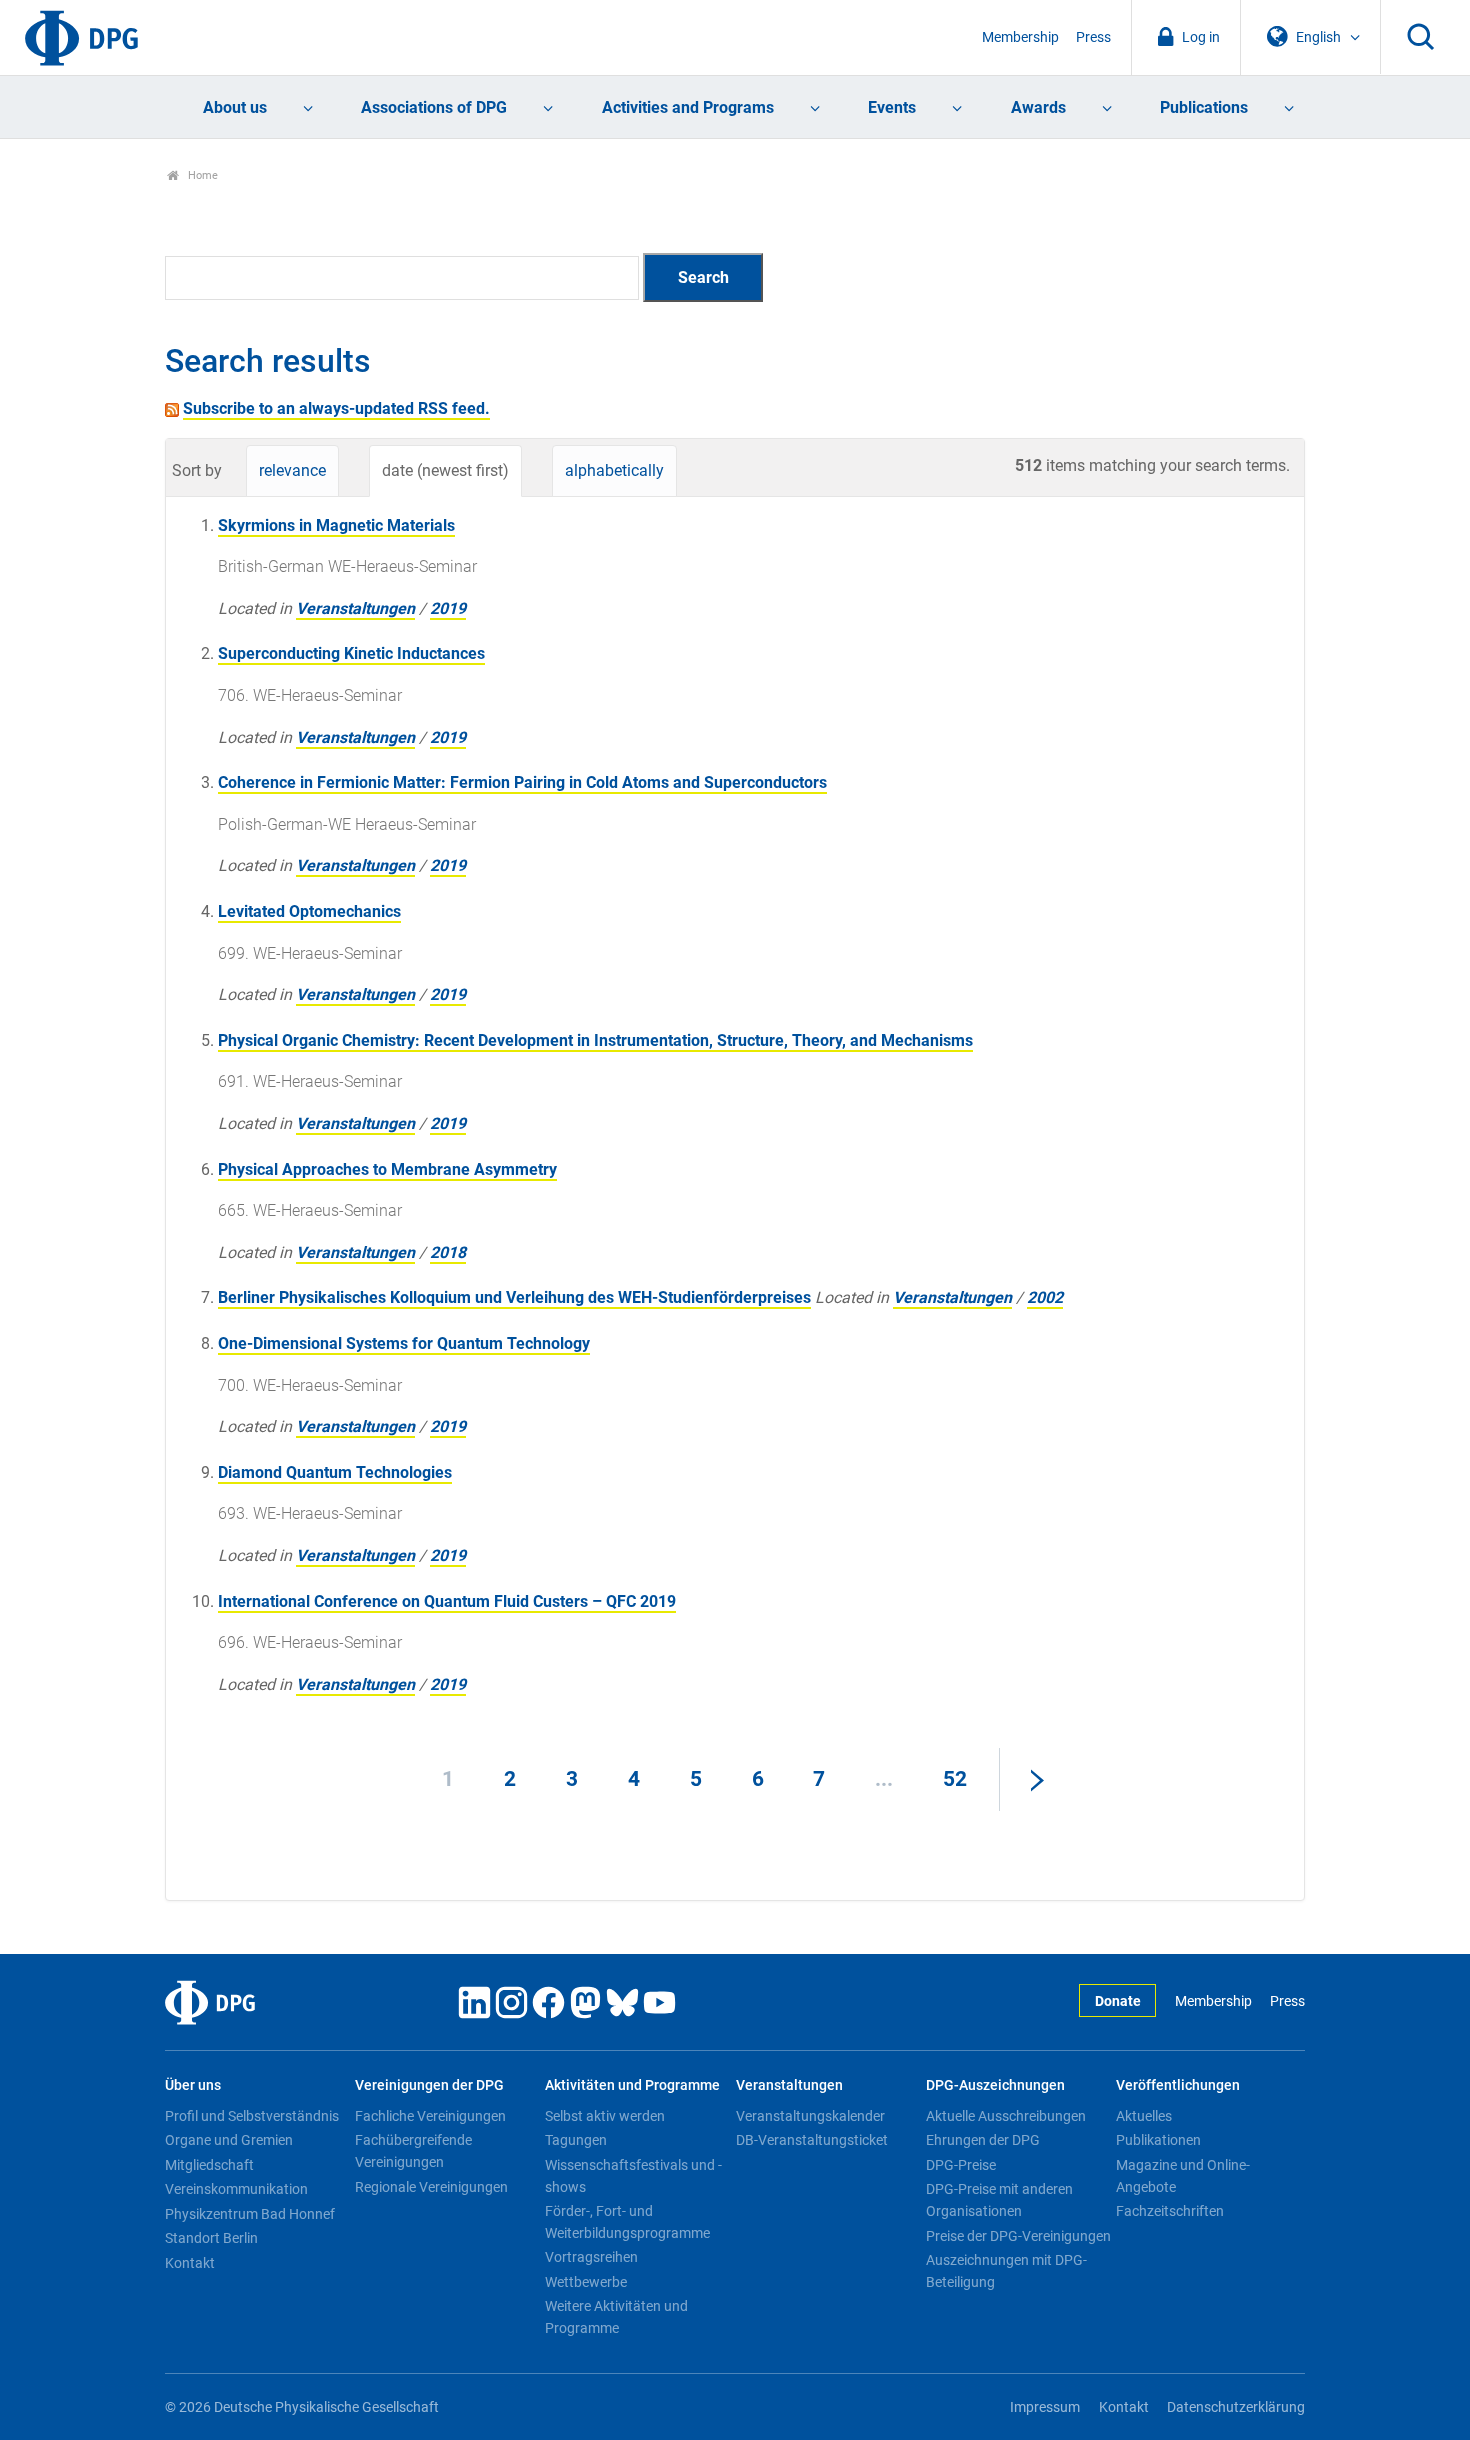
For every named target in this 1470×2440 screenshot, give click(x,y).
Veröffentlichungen (1178, 2085)
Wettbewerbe (586, 2282)
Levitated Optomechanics (309, 911)
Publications (1204, 107)
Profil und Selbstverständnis (252, 2116)
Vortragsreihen (591, 2257)
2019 (448, 608)
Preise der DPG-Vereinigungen (1018, 2236)
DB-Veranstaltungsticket (812, 2140)
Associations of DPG (434, 107)
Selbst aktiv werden (605, 2116)
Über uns (193, 2085)
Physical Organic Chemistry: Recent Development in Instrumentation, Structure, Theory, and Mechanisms (595, 1040)
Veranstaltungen (355, 608)
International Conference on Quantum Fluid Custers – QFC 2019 (447, 1601)
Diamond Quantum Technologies (335, 1472)
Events (892, 107)
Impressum (1045, 2407)
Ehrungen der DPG (983, 2140)
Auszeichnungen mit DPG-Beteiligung (1006, 2271)
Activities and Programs (688, 107)
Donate (1118, 2001)
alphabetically (614, 470)
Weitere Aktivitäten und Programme (616, 2317)
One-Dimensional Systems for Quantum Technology (404, 1343)
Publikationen (1158, 2140)
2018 (448, 1252)
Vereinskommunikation (236, 2189)
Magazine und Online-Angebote (1183, 2176)
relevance (292, 470)
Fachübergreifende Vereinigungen (413, 2151)
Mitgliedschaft (209, 2165)
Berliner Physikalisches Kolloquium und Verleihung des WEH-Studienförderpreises (514, 1297)
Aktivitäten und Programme (632, 2085)
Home (201, 175)
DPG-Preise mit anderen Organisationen (999, 2200)
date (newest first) (445, 470)
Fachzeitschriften (1170, 2211)
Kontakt (190, 2263)
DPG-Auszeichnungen (995, 2085)
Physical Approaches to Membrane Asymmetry (387, 1169)
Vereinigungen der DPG (429, 2085)
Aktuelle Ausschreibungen (1006, 2116)
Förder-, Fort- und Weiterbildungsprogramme (627, 2222)
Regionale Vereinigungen (431, 2187)
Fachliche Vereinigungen (430, 2116)
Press (1093, 37)
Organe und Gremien (229, 2140)
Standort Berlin (211, 2238)
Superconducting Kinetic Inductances (351, 653)
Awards (1038, 107)
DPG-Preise (961, 2165)
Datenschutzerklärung (1236, 2407)
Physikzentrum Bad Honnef (250, 2214)
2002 (1045, 1297)
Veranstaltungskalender (810, 2116)
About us (235, 107)
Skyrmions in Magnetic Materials (336, 525)
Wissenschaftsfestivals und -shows (633, 2176)
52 (955, 1779)
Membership (1020, 37)
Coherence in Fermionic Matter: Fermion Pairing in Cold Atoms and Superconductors (522, 782)
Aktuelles (1144, 2116)
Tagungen (576, 2140)
